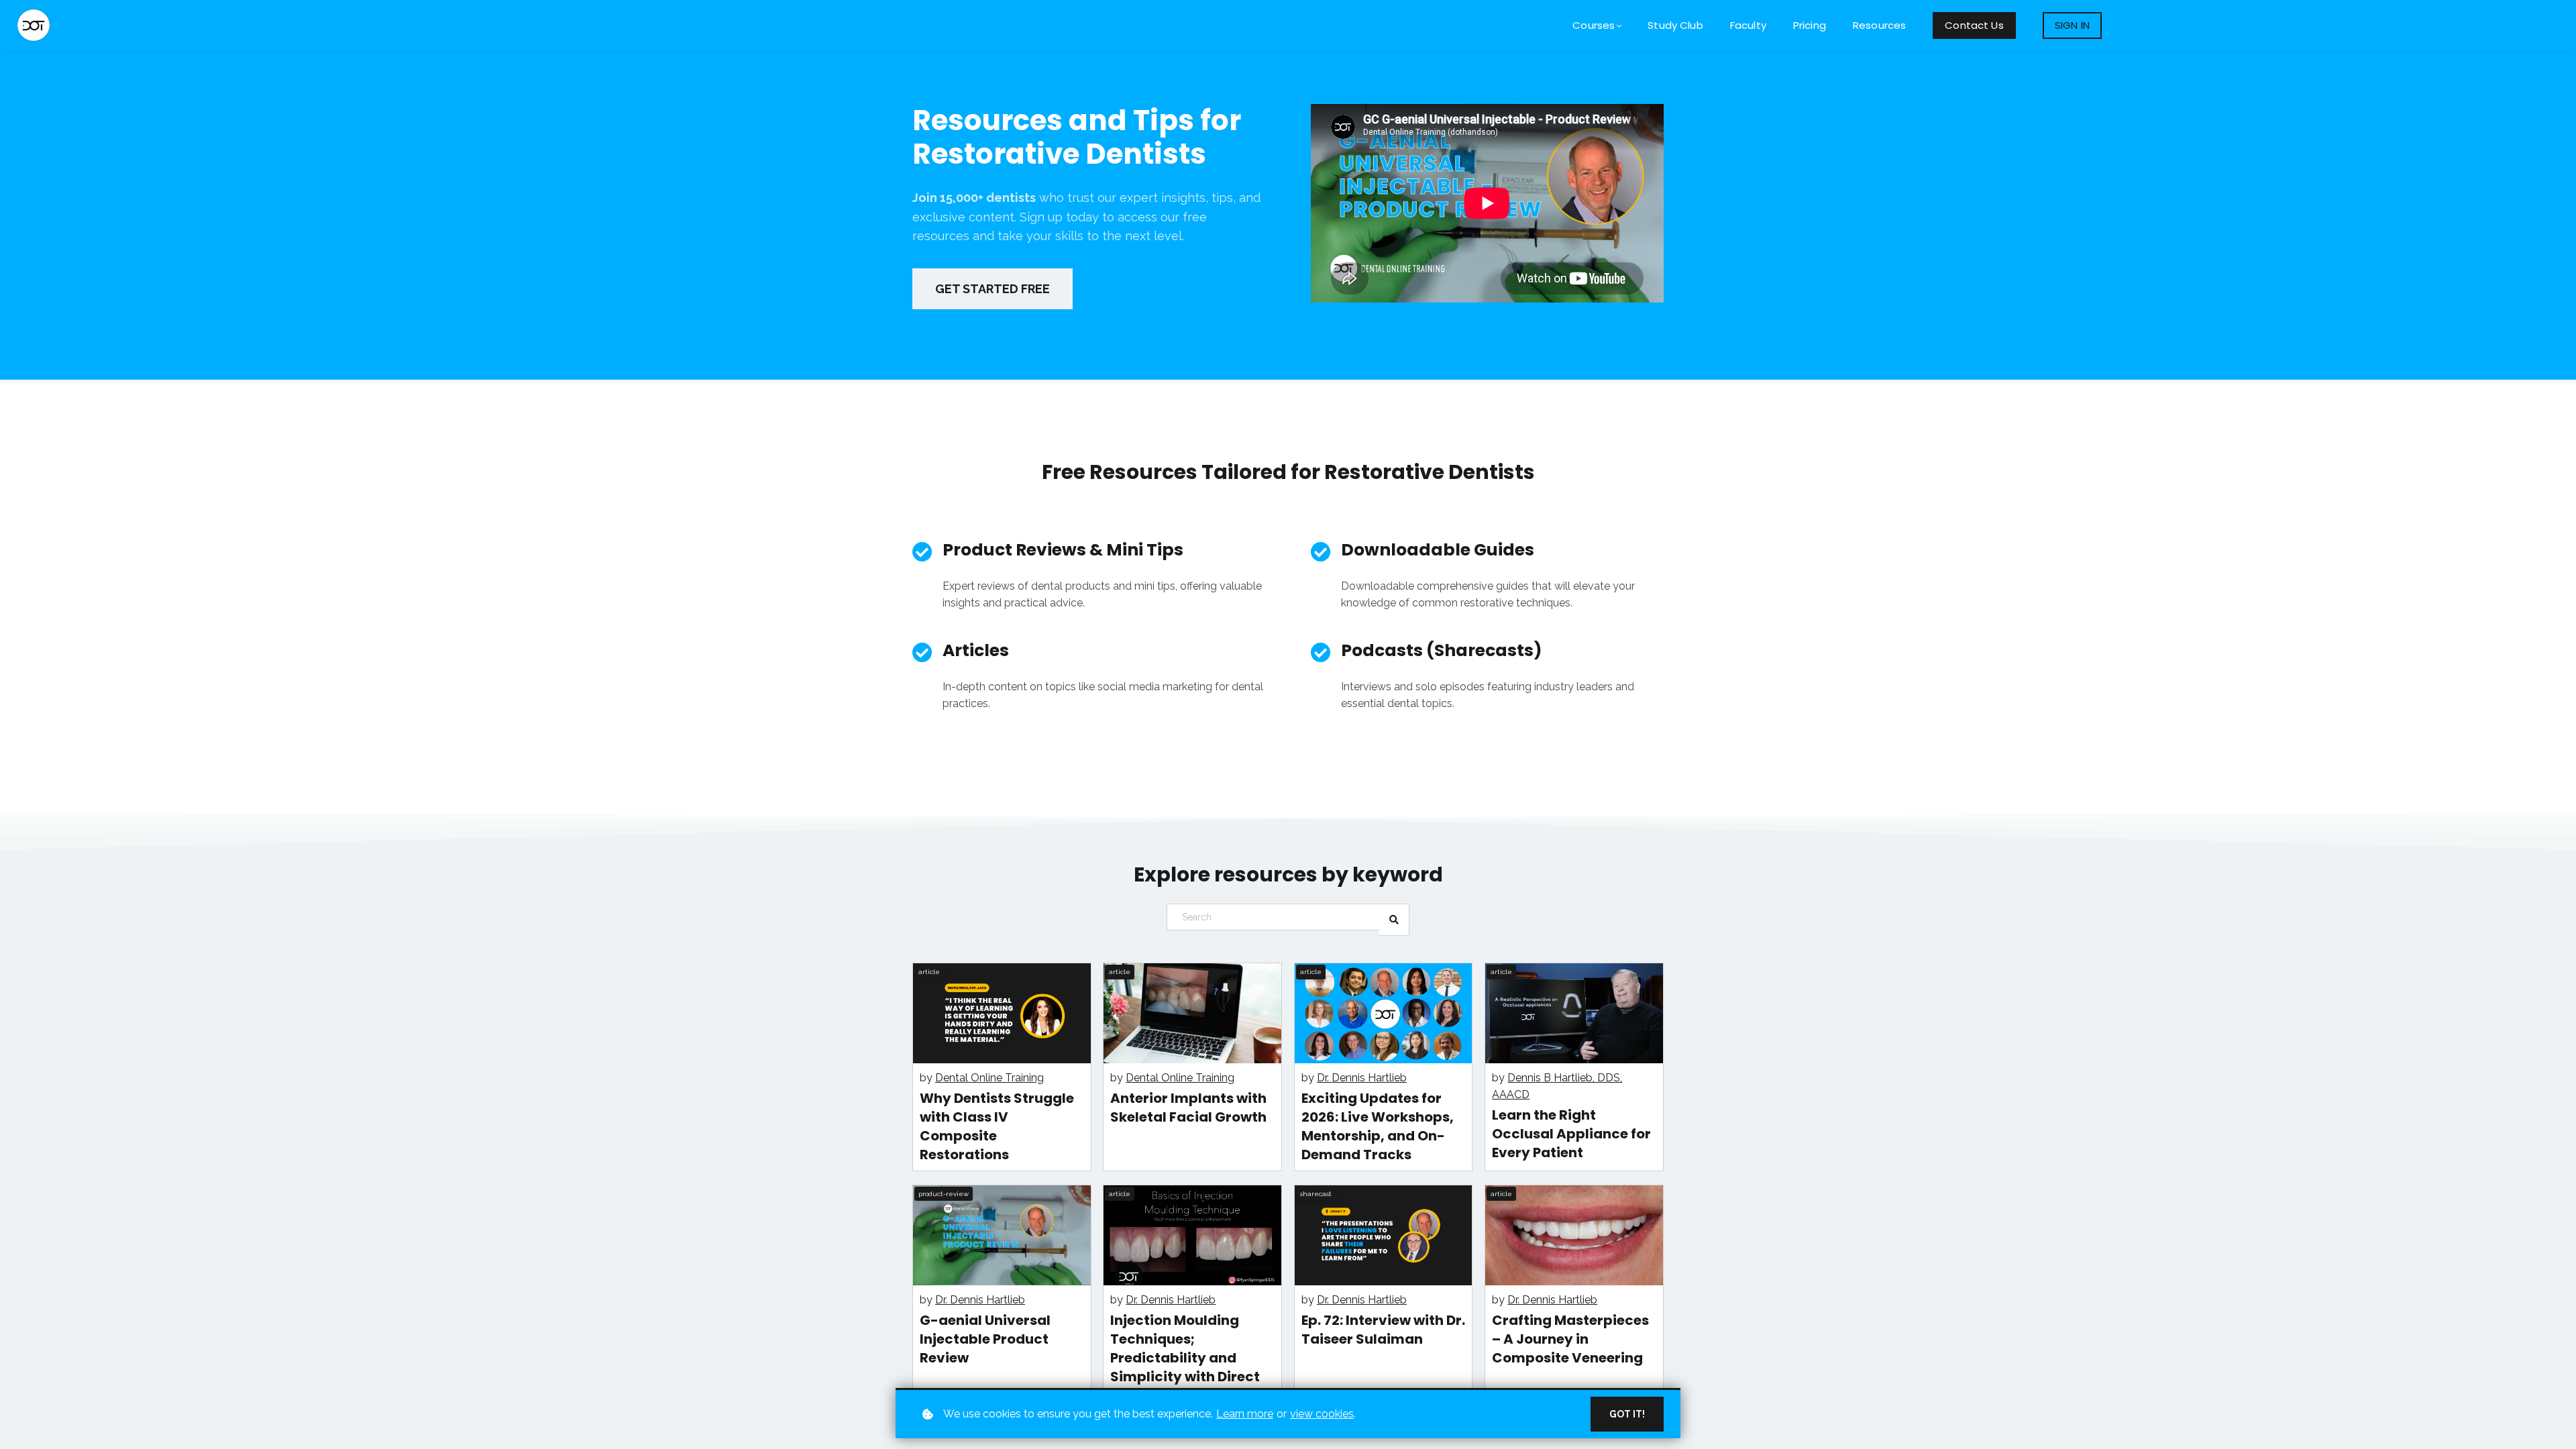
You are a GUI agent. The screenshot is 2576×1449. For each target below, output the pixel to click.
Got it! (1627, 1414)
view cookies (1322, 1414)
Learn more (1245, 1414)
